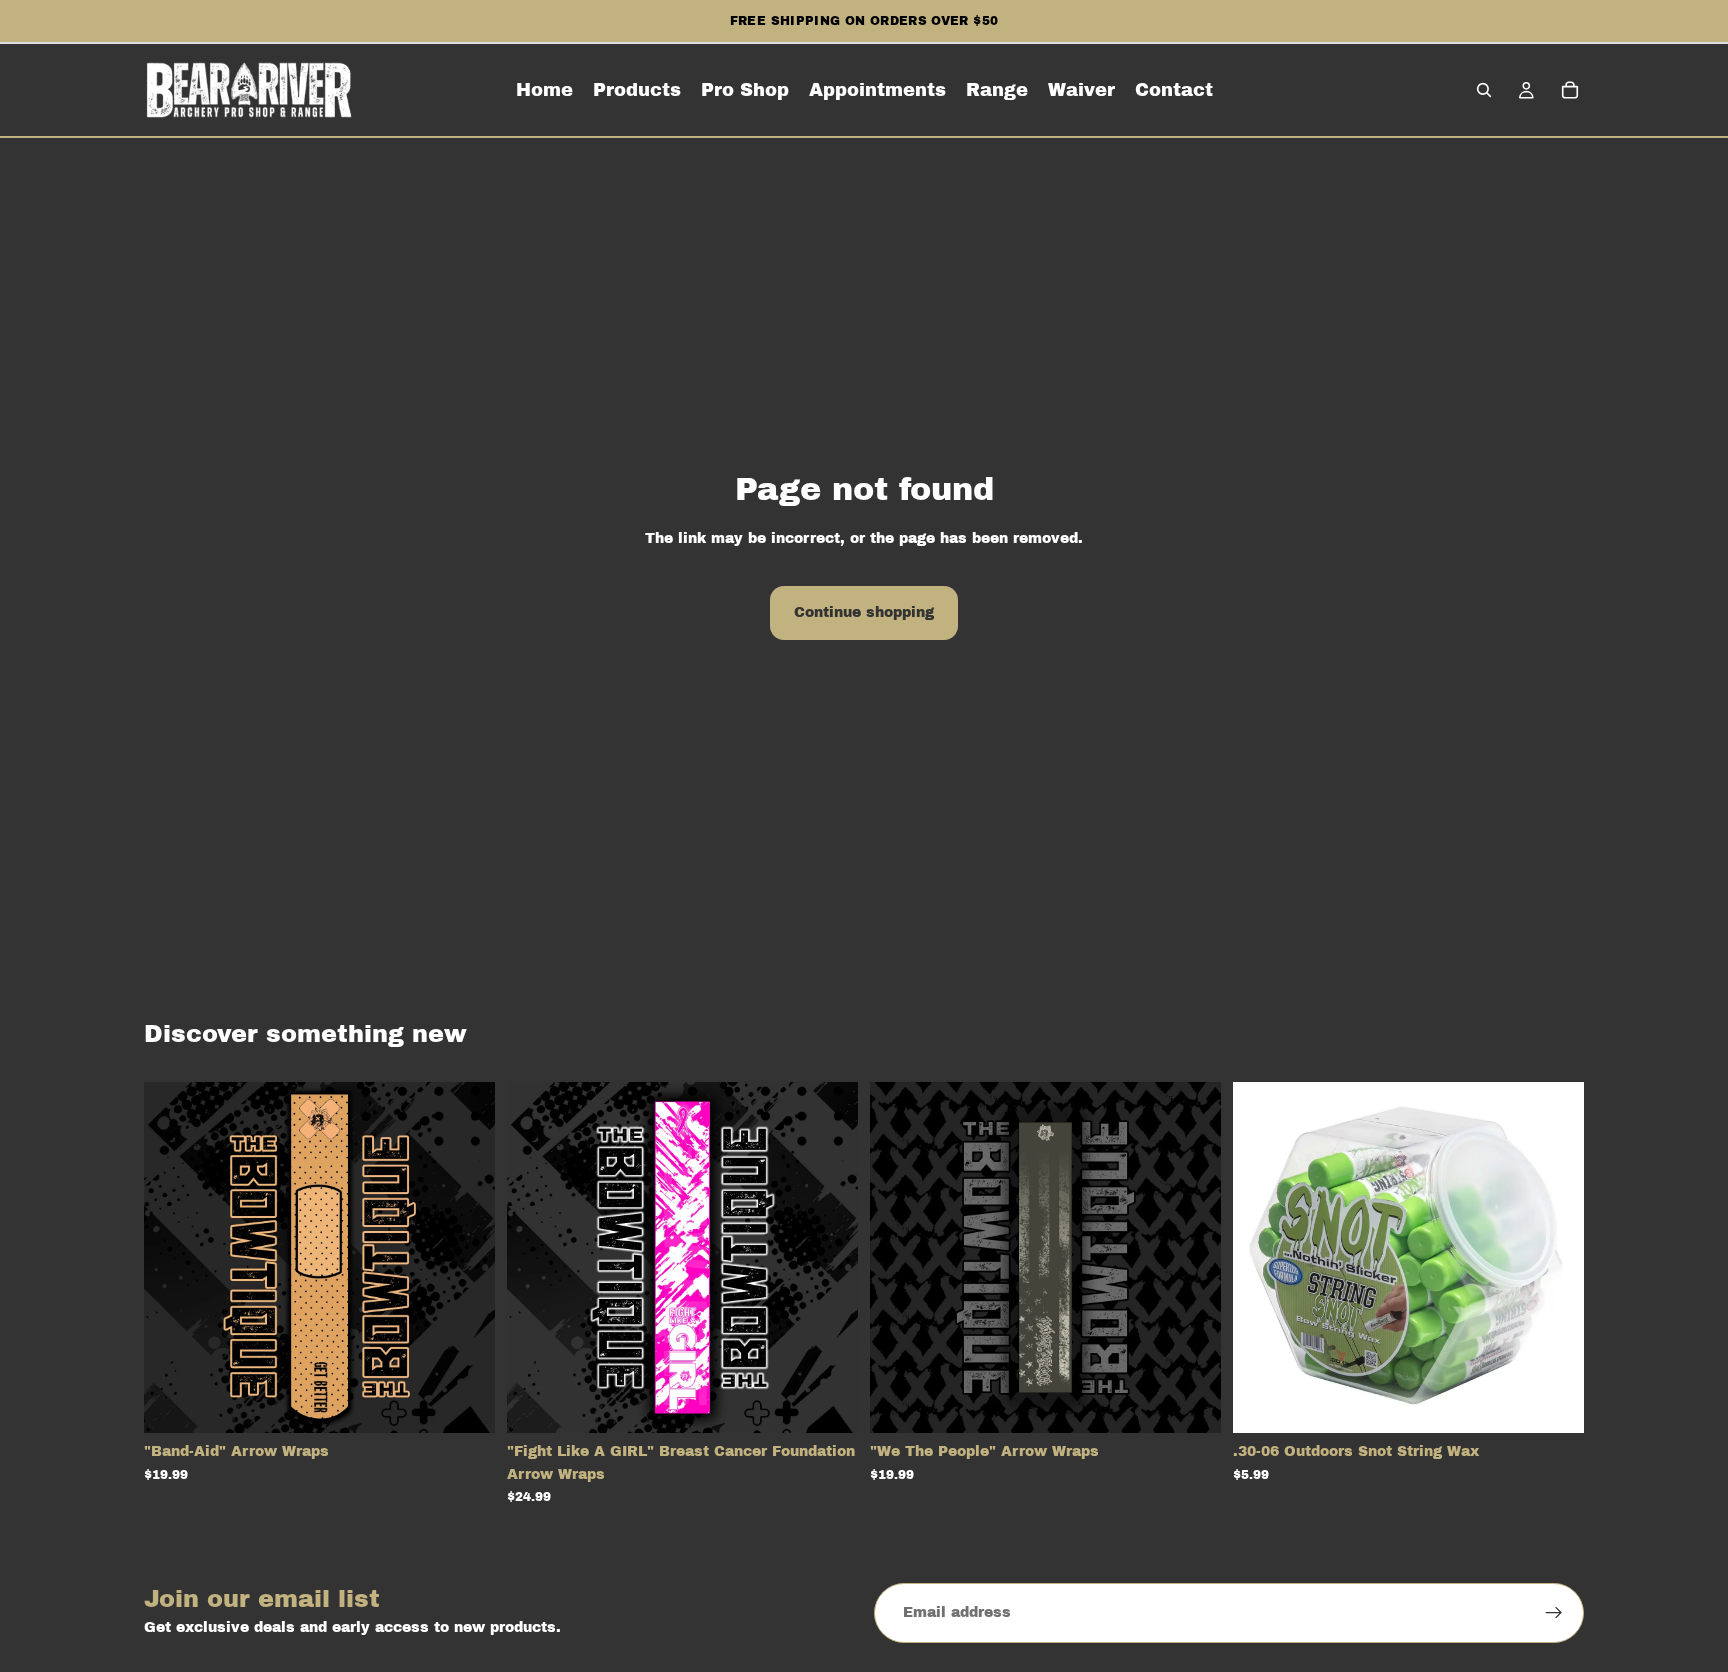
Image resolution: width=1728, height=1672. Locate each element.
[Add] (1553, 1403)
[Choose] (464, 1403)
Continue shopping (864, 612)
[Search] (1484, 90)
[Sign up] (1554, 1613)
